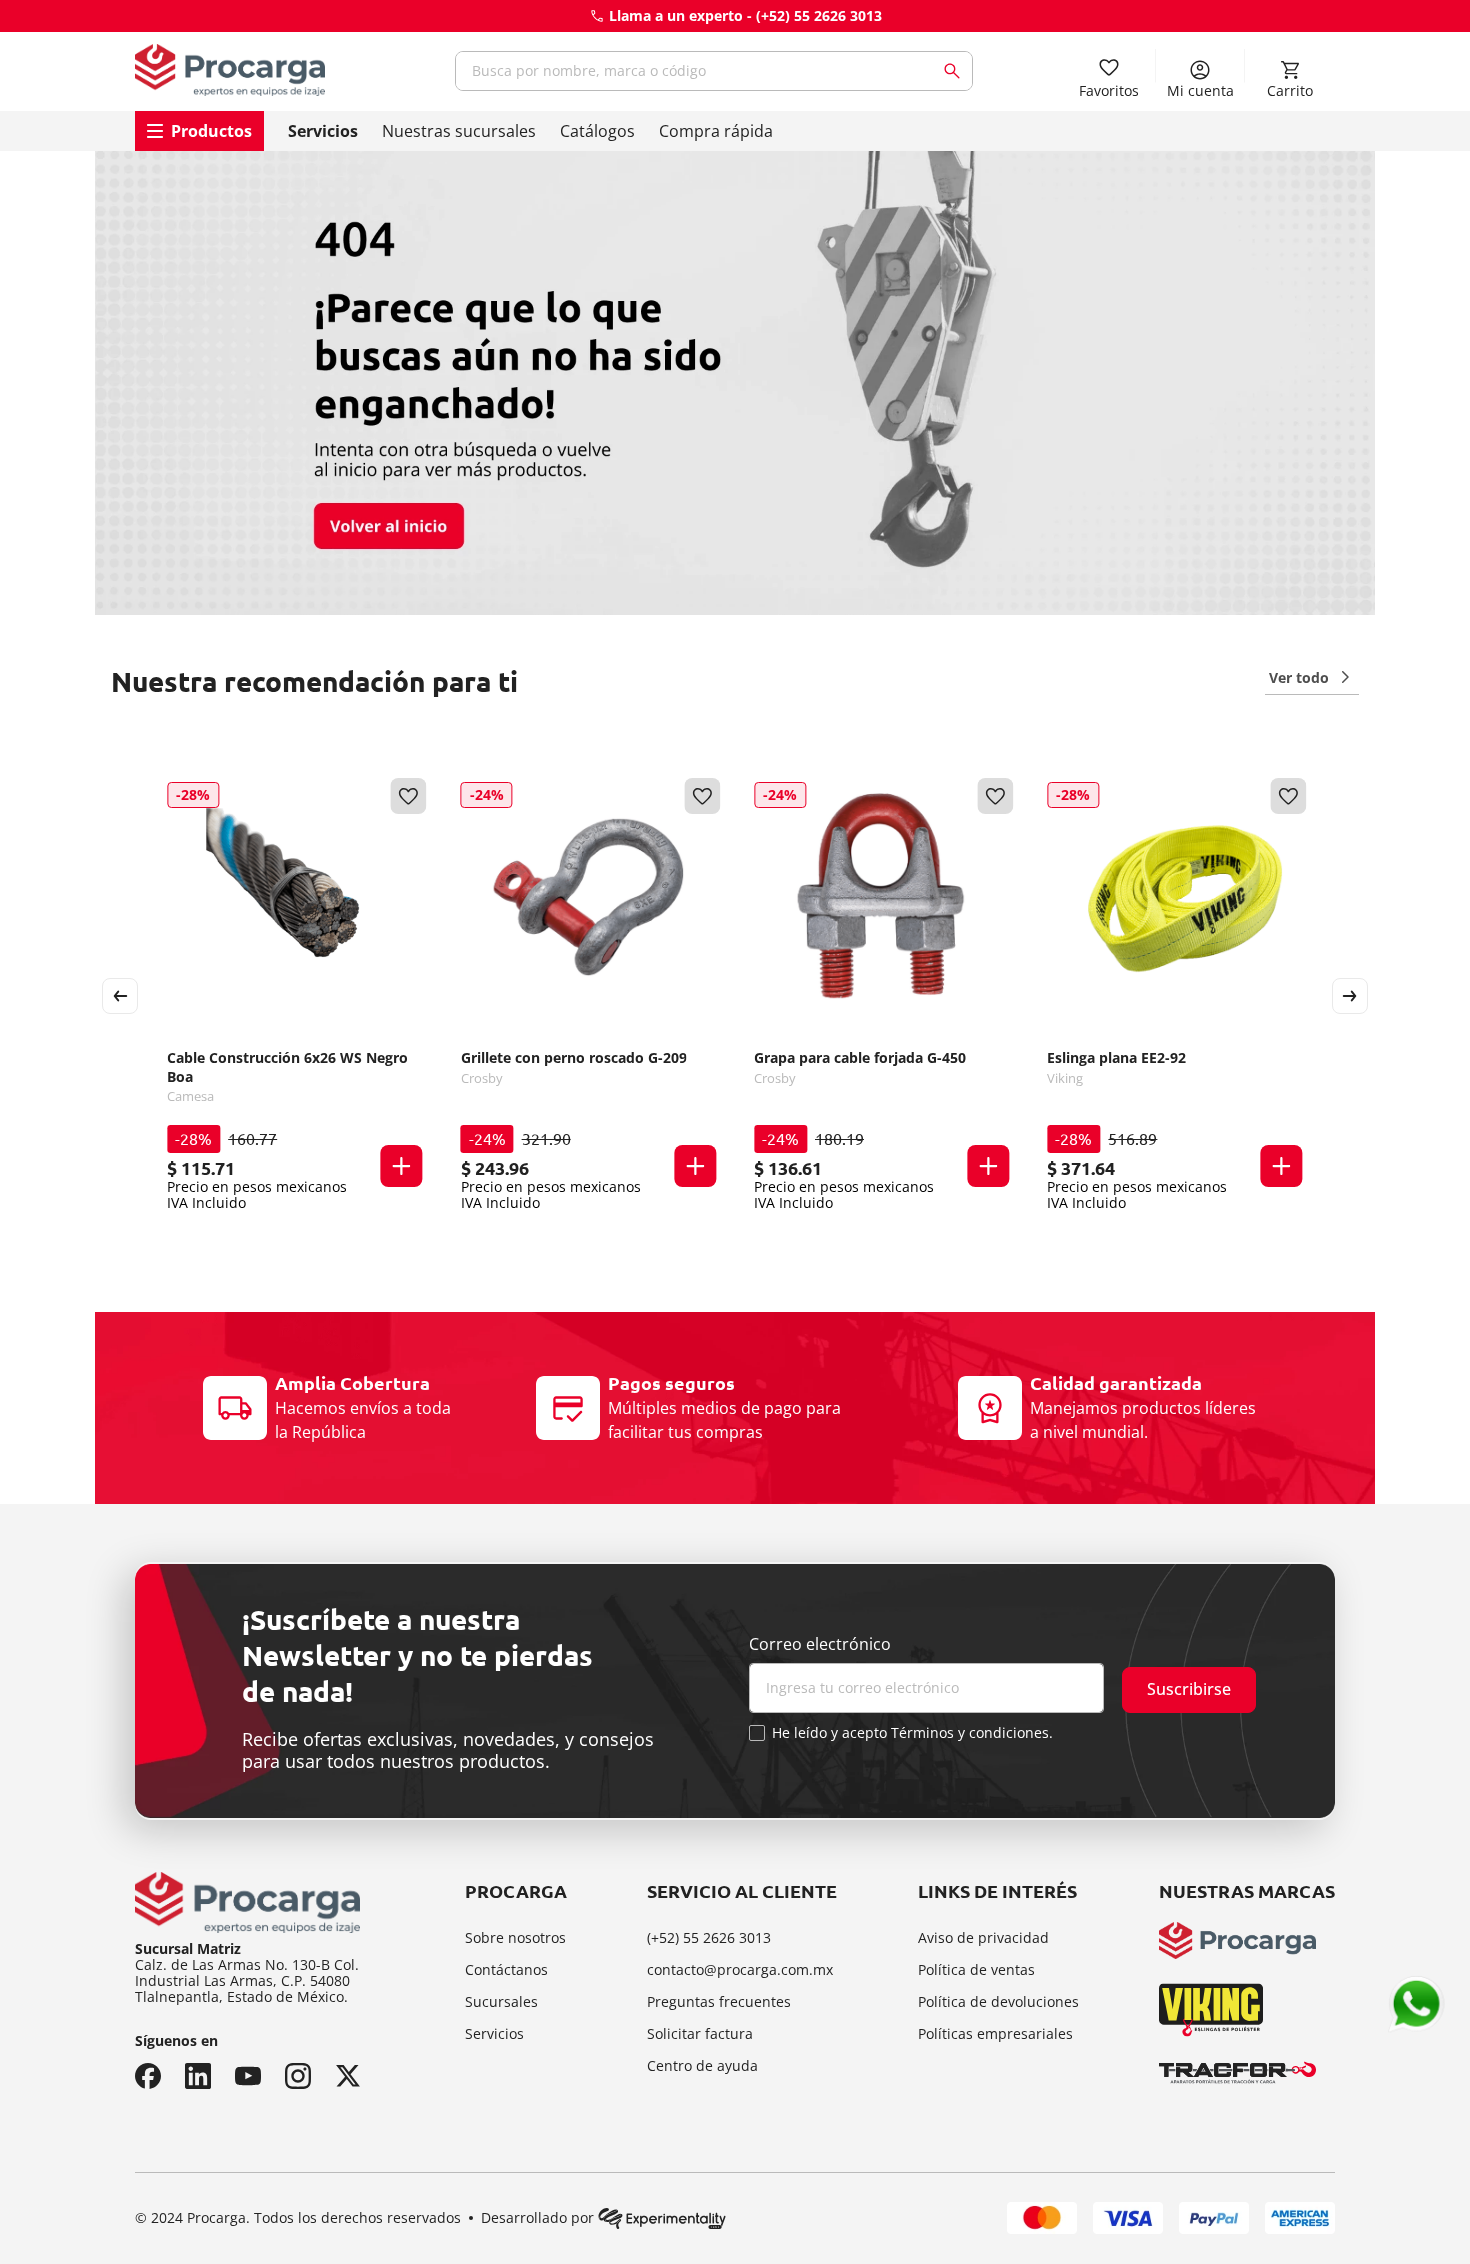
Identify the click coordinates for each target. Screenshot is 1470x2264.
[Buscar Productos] (956, 71)
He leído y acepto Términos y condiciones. (912, 1733)
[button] (402, 1166)
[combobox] (714, 71)
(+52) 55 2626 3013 (819, 15)
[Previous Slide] (120, 996)
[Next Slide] (1350, 996)
